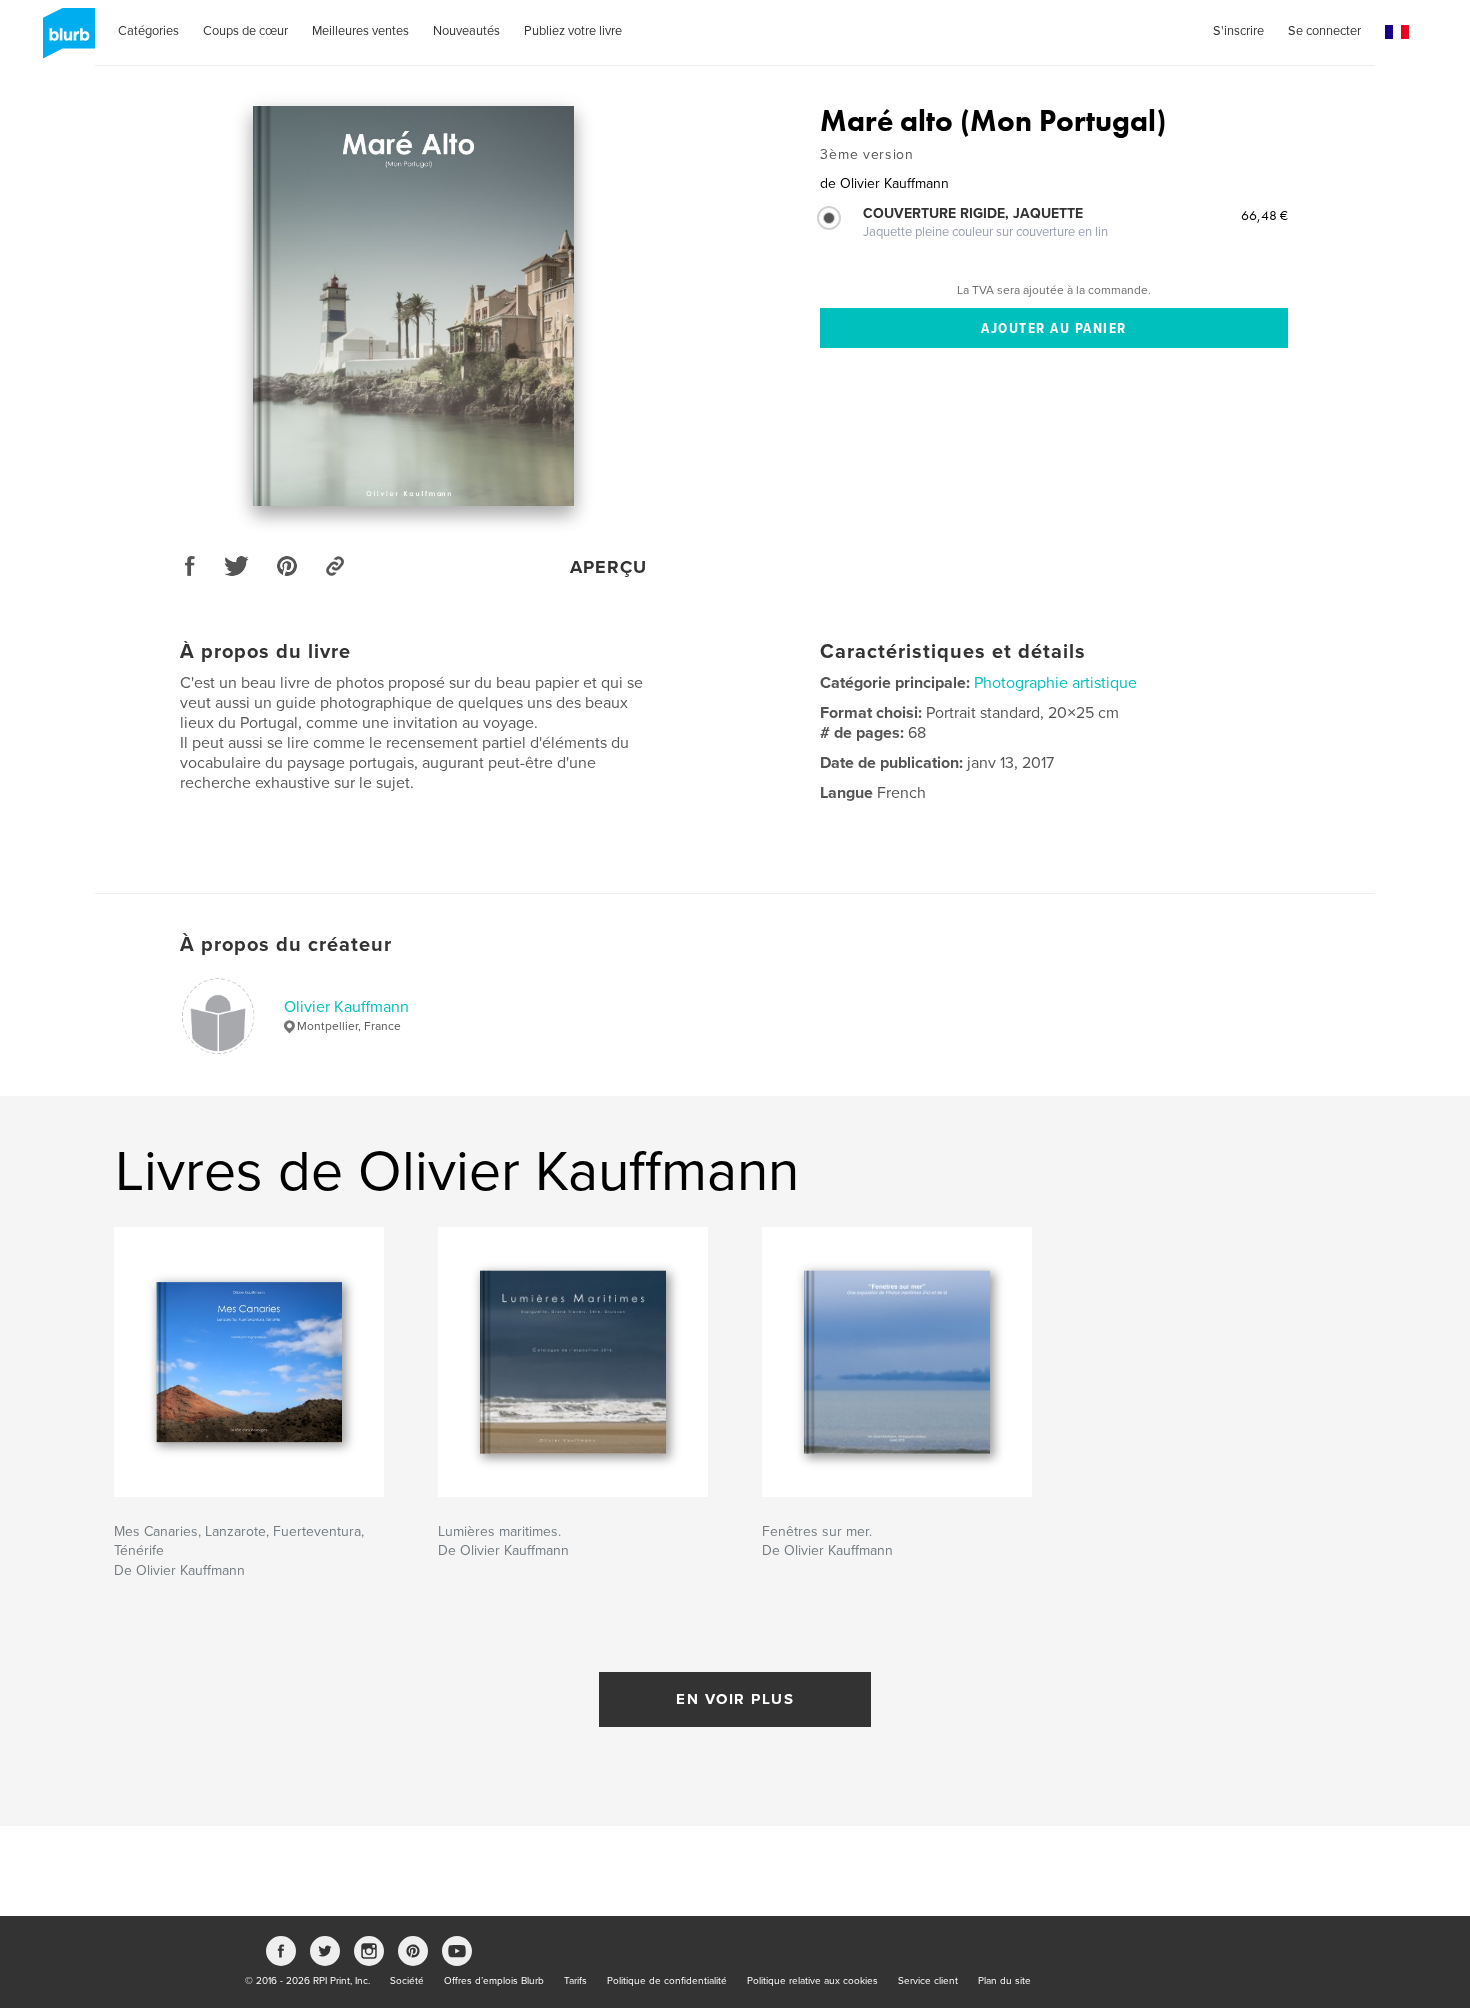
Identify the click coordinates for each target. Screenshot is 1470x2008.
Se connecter (1324, 31)
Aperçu (608, 567)
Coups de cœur (245, 31)
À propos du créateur (286, 945)
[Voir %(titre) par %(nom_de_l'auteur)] (414, 306)
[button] (1397, 32)
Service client (928, 1981)
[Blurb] (65, 41)
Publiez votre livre (573, 31)
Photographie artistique (1055, 683)
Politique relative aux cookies (812, 1981)
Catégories (148, 31)
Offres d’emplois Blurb (494, 1981)
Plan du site (1004, 1981)
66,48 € (1264, 215)
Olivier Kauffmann (346, 1007)
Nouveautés (466, 31)
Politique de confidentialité (667, 1981)
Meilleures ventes (360, 31)
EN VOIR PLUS (735, 1699)
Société (407, 1981)
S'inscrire (1238, 31)
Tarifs (575, 1981)
